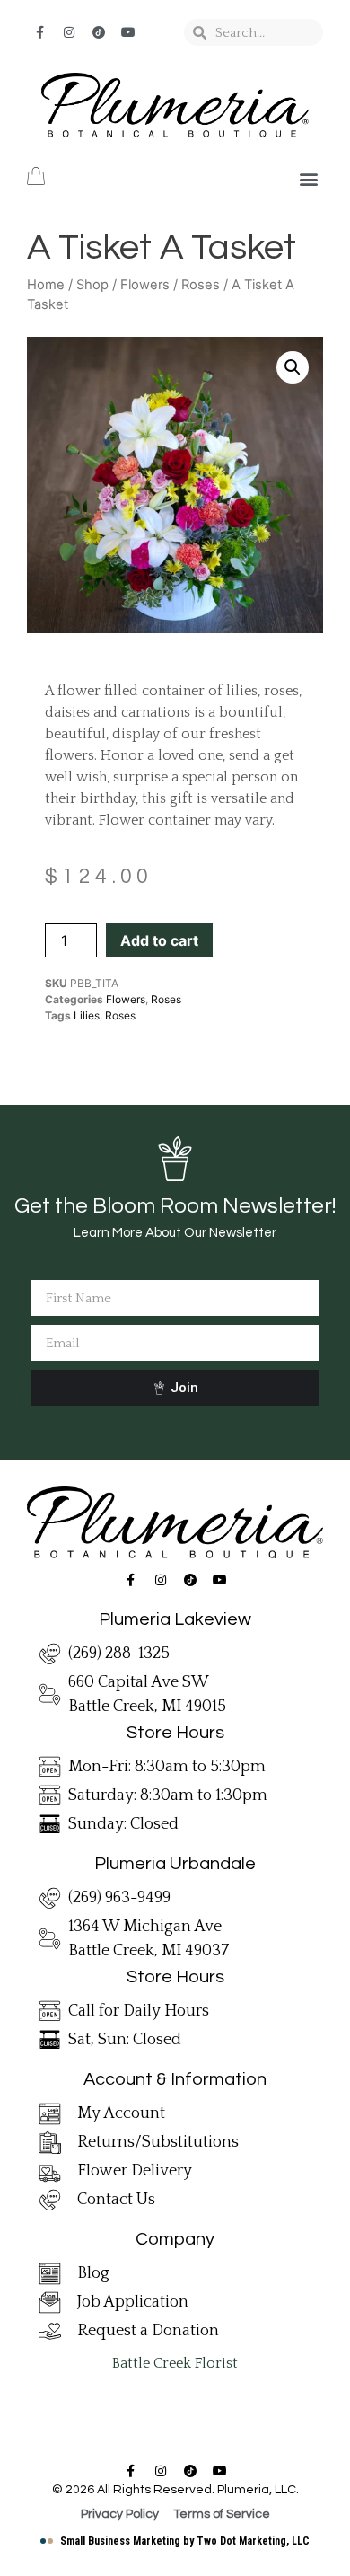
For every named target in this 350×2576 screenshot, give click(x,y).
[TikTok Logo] (99, 32)
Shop (92, 285)
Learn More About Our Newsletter (175, 1233)
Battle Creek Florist (175, 2363)
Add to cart (159, 940)
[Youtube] (128, 32)
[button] (308, 179)
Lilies (87, 1015)
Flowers (145, 285)
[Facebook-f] (39, 32)
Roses (201, 285)
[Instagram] (69, 32)
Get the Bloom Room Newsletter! (175, 1206)
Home (46, 285)
